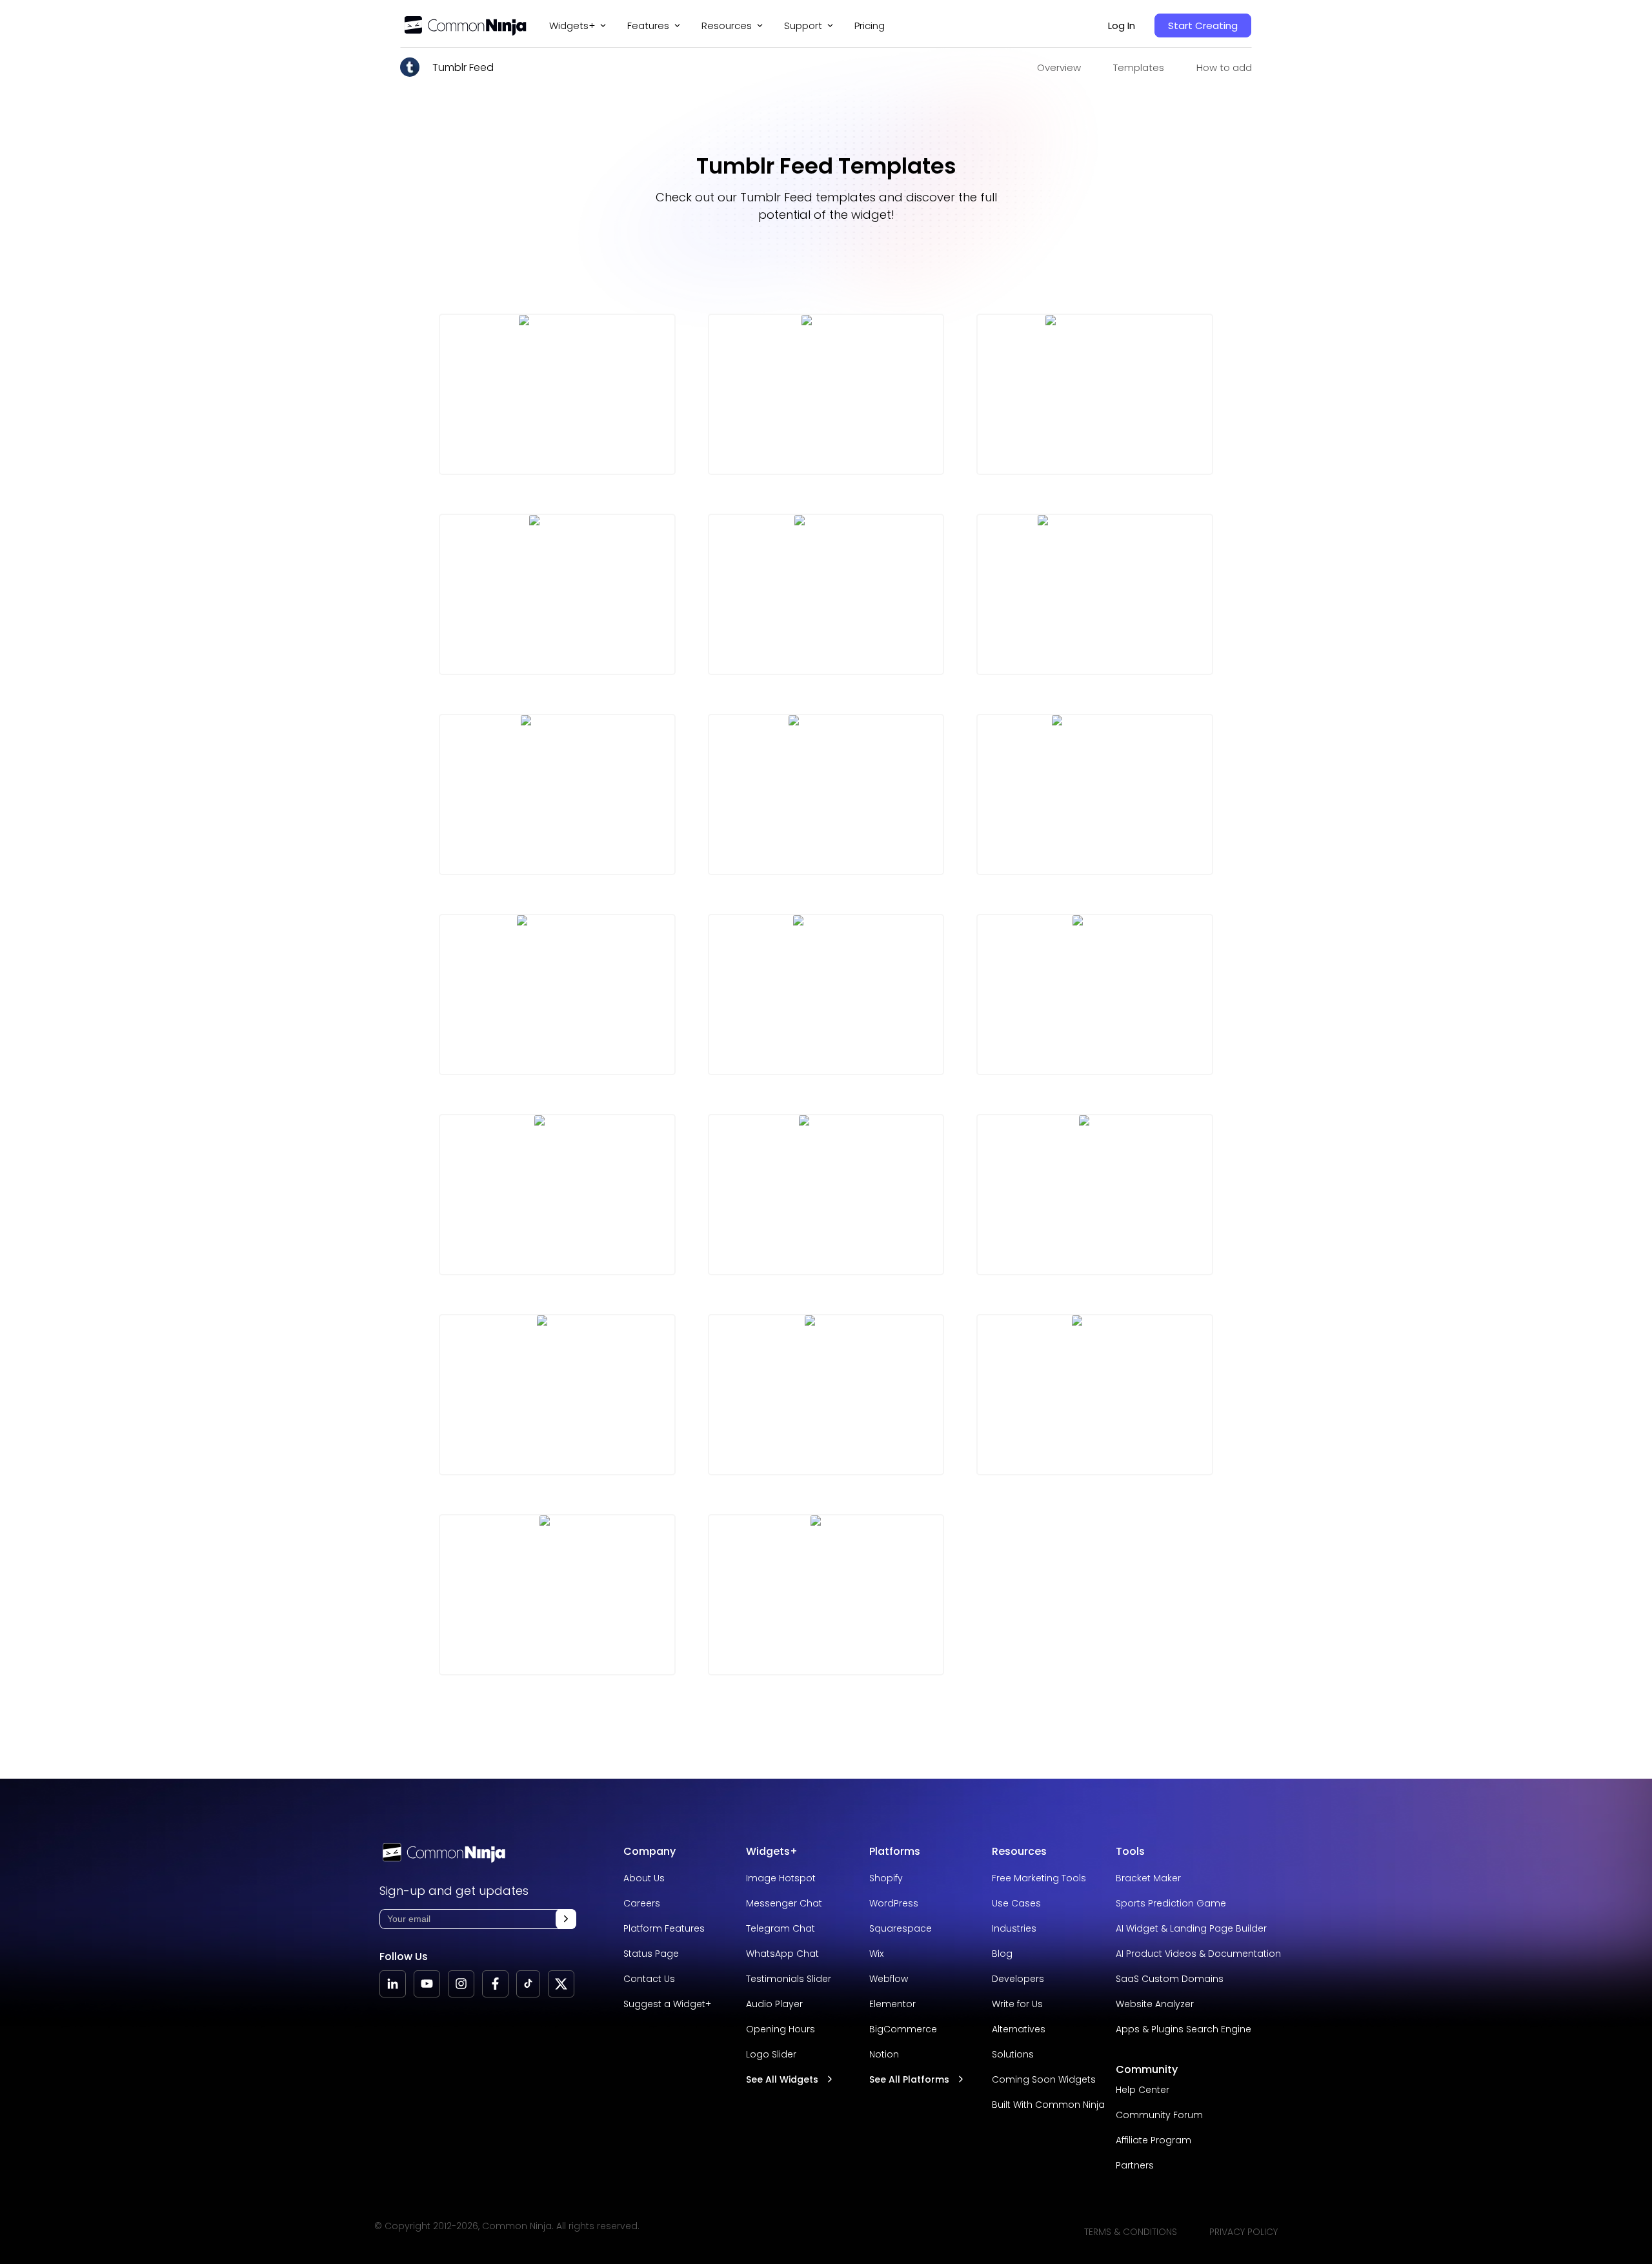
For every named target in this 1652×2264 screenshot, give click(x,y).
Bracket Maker (1148, 1878)
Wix (876, 1954)
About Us (644, 1878)
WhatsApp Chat (782, 1954)
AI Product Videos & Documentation (1198, 1954)
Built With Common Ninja (1048, 2105)
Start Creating (1203, 25)
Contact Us (649, 1979)
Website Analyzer (1155, 2004)
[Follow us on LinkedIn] (393, 1984)
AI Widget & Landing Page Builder (1191, 1928)
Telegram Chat (781, 1928)
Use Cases (1016, 1903)
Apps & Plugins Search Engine (1184, 2029)
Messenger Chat (784, 1903)
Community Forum (1159, 2115)
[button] (566, 1919)
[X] (561, 1984)
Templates (1139, 67)
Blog (1002, 1954)
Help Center (1143, 2090)
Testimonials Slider (789, 1979)
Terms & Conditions (1131, 2232)
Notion (884, 2054)
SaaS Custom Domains (1170, 1979)
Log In (1122, 25)
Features (648, 25)
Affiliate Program (1153, 2140)
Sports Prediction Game (1171, 1903)
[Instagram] (461, 1984)
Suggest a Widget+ (667, 2004)
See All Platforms (909, 2079)
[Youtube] (427, 1984)
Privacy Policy (1244, 2232)
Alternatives (1019, 2029)
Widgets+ (572, 25)
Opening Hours (781, 2029)
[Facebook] (495, 1984)
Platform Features (664, 1928)
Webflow (889, 1979)
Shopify (886, 1878)
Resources (1019, 1851)
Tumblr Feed (463, 67)
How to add (1224, 67)
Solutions (1013, 2054)
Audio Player (774, 2004)
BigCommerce (903, 2029)
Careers (642, 1903)
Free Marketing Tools (1039, 1878)
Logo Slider (771, 2054)
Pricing (870, 25)
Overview (1059, 67)
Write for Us (1017, 2004)
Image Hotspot (781, 1878)
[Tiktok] (528, 1984)
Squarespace (901, 1928)
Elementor (892, 2004)
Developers (1018, 1979)
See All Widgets (782, 2079)
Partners (1135, 2165)
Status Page (651, 1954)
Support (803, 25)
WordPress (894, 1903)
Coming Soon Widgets (1044, 2079)
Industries (1014, 1928)
